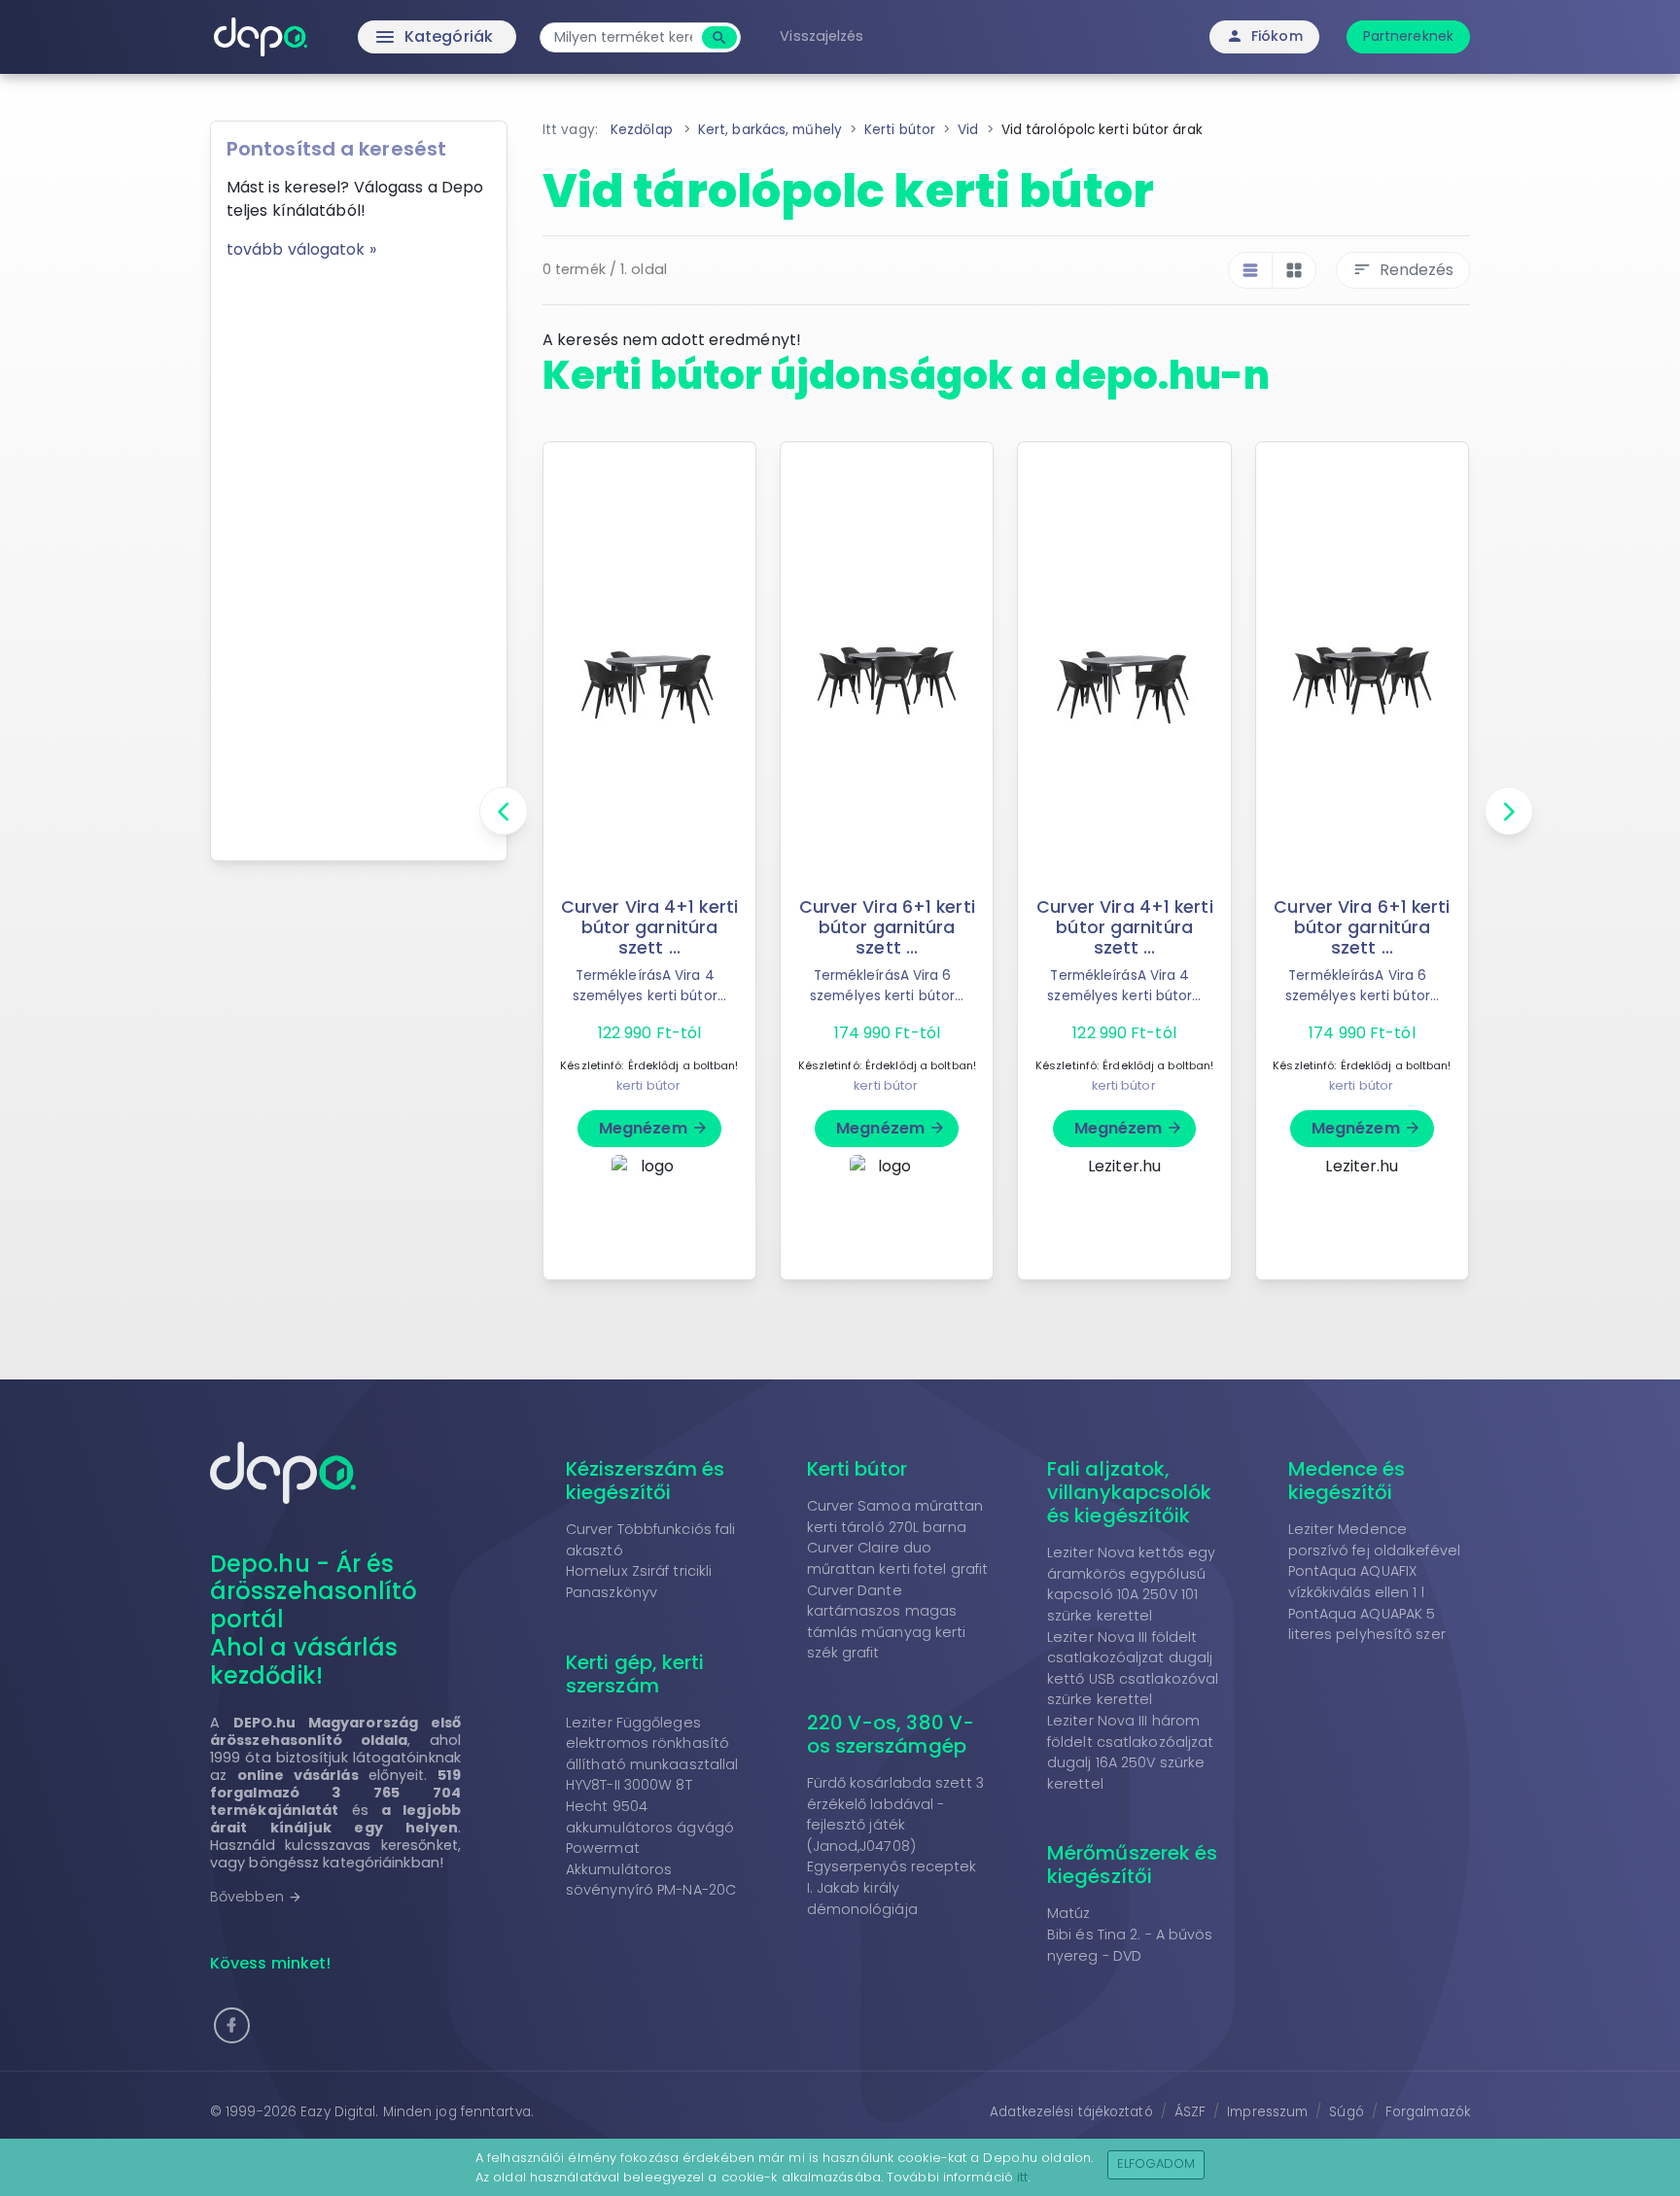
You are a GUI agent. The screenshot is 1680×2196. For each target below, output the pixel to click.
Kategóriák (393, 37)
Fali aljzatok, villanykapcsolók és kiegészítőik (1130, 1492)
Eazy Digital (338, 2112)
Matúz (1069, 1913)
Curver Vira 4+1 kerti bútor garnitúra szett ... (649, 927)
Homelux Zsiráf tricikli (639, 1571)
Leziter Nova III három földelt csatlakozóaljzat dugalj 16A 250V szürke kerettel (1130, 1752)
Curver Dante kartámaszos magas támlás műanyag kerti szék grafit (887, 1622)
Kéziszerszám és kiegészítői (646, 1481)
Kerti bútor (857, 1469)
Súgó (1346, 2112)
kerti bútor (648, 1085)
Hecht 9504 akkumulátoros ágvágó (650, 1817)
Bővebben (256, 1897)
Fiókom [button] (1264, 36)
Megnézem (654, 1128)
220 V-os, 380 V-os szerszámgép (891, 1734)
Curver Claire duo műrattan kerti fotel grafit (898, 1558)
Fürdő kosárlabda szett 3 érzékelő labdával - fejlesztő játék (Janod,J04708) (895, 1814)
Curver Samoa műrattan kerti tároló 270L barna (895, 1516)
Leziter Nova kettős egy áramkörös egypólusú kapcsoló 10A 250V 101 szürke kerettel (1131, 1584)
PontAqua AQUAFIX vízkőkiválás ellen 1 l (1356, 1582)
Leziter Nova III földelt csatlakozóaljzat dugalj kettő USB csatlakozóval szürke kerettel (1133, 1669)
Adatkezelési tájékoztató (1071, 2112)
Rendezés (1403, 270)
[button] (232, 2025)
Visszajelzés (822, 36)
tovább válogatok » (301, 249)
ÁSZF (1190, 2112)
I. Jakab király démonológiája (862, 1899)
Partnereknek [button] (1408, 36)
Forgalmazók (1428, 2112)
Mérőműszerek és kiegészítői (1133, 1865)
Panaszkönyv (612, 1592)
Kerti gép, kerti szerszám (635, 1674)
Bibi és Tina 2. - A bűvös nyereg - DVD (1130, 1945)
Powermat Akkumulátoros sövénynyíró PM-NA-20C (651, 1869)
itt (1022, 2177)
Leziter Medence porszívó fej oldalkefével (1375, 1540)
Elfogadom (1156, 2163)
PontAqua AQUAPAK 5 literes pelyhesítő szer (1367, 1624)
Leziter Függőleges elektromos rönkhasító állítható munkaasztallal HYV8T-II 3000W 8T (652, 1754)
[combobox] (623, 37)
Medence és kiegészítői (1347, 1481)
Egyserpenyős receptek (892, 1866)
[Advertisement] (359, 553)
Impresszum (1267, 2112)
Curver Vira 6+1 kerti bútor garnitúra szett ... (887, 927)
